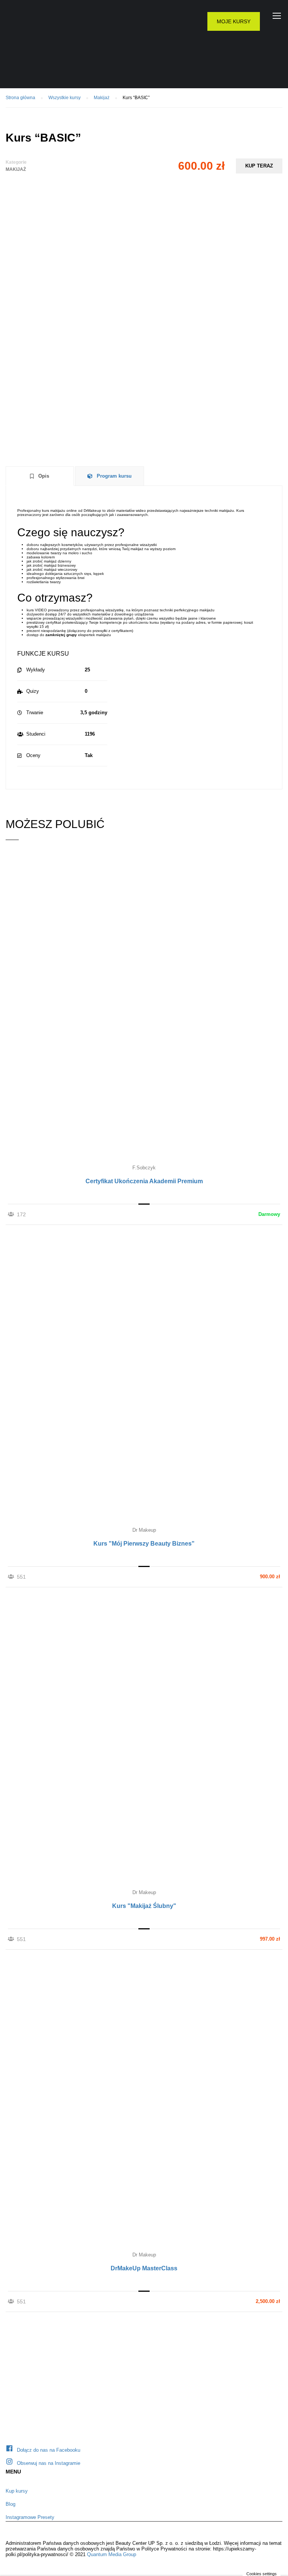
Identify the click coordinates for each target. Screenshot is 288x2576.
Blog (10, 2504)
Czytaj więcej (144, 1007)
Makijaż (16, 169)
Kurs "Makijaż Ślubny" (144, 1906)
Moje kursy (234, 21)
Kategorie (16, 162)
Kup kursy (17, 2491)
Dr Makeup (144, 1530)
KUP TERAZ (259, 166)
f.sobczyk (144, 1168)
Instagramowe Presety (30, 2517)
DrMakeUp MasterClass (144, 2268)
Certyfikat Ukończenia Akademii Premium (144, 1181)
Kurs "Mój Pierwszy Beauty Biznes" (144, 1544)
